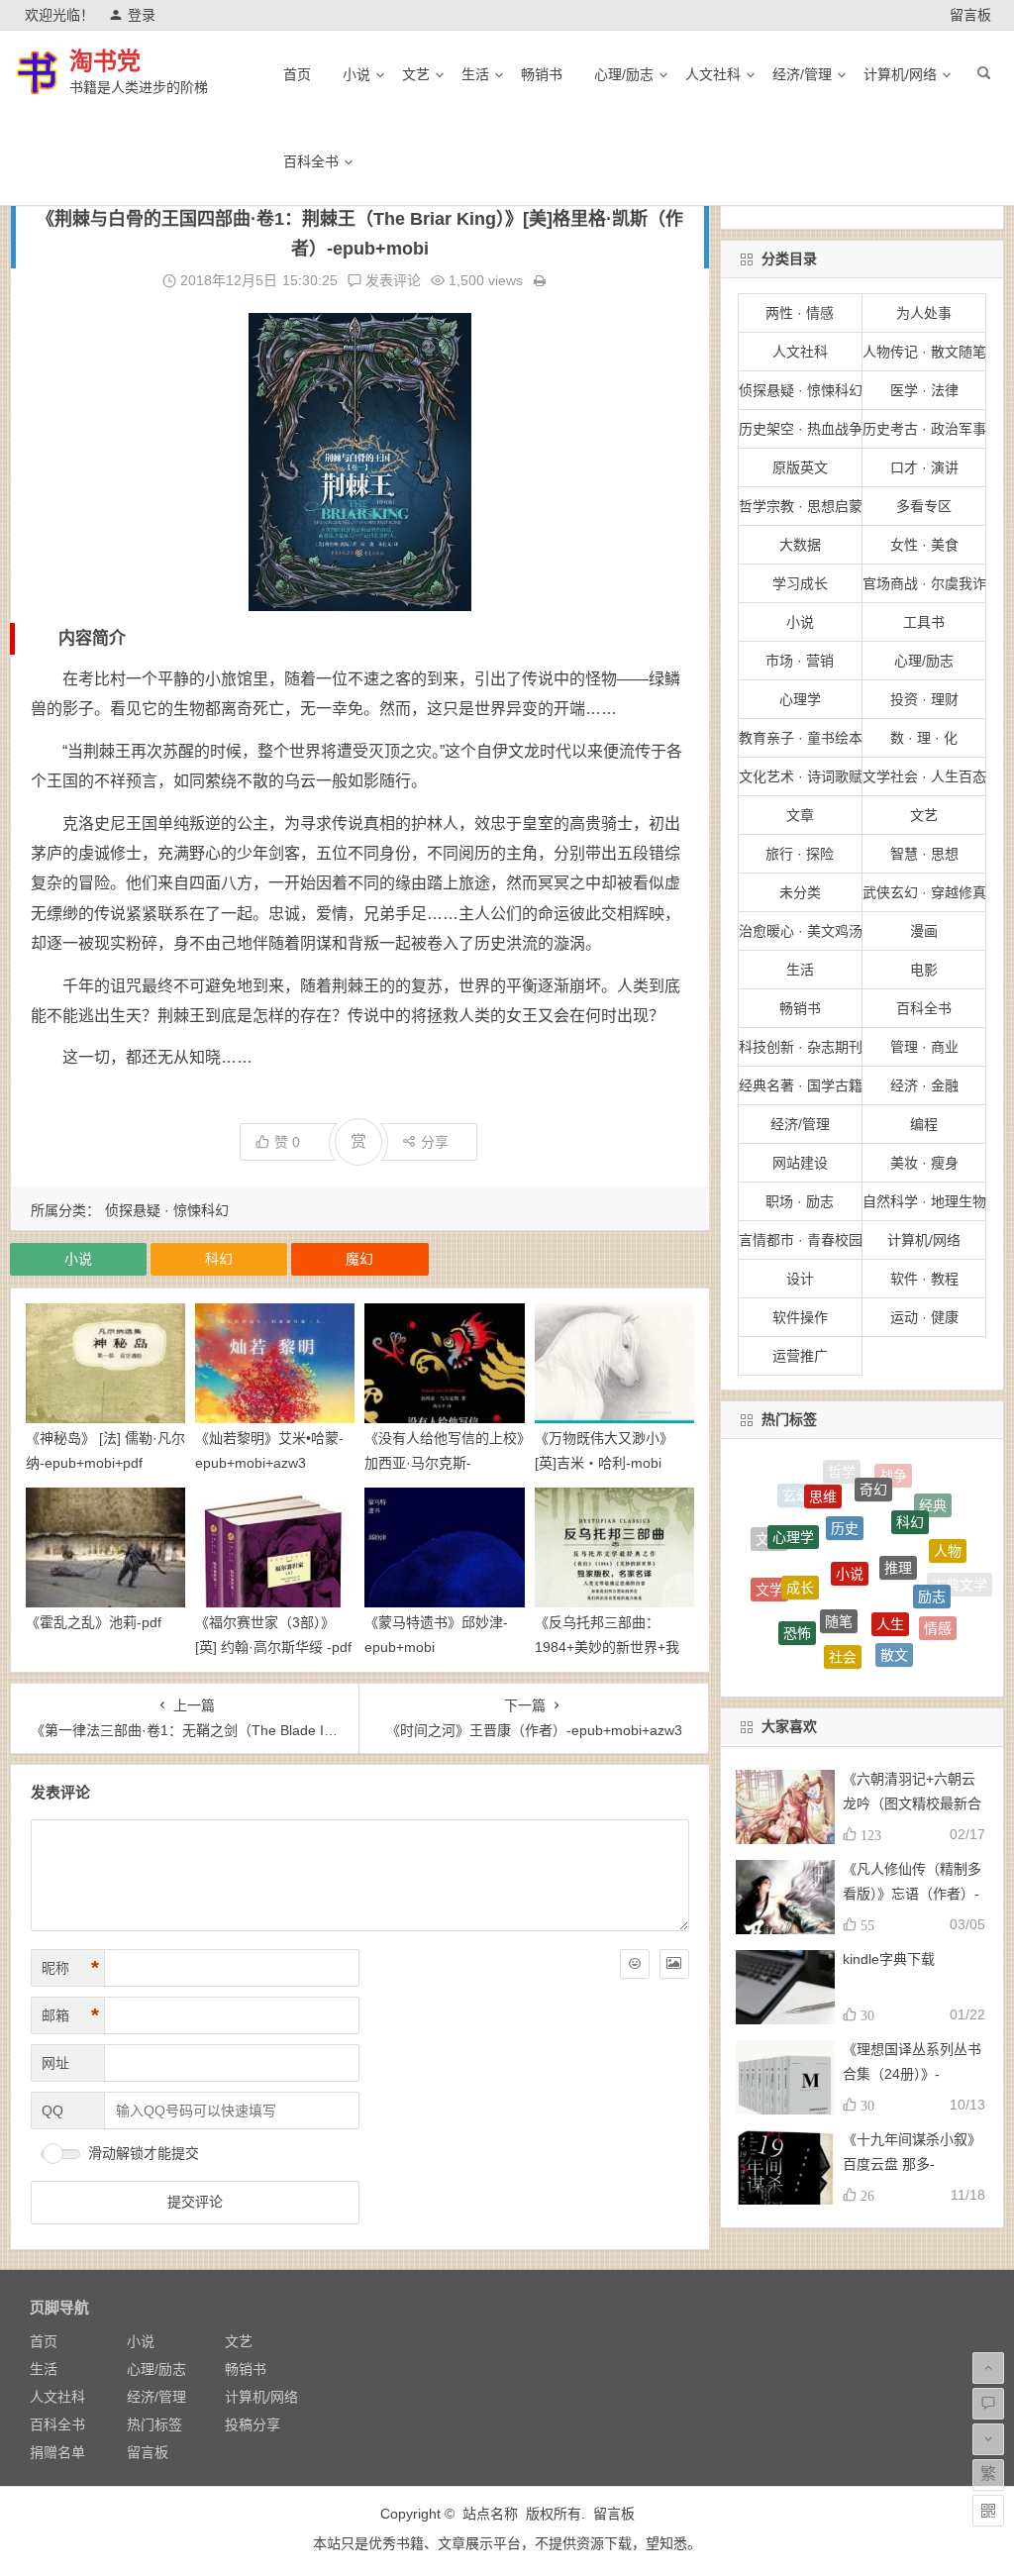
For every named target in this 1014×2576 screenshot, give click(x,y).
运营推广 (800, 1356)
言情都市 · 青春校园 (801, 1240)
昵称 (70, 1968)
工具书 (924, 622)
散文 (894, 1621)
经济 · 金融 (924, 1085)
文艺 (416, 74)
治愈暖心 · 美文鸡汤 (801, 931)
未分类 (800, 892)
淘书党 (105, 61)
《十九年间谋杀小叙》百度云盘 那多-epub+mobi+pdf (912, 2164)
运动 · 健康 (924, 1317)
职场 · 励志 (800, 1201)
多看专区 (924, 506)
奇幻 (873, 1470)
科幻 (219, 1259)
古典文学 (960, 1579)
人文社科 (713, 74)
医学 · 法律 (924, 390)
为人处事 (924, 313)
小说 (356, 74)
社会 (843, 1620)
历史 (845, 1487)
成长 (800, 1544)
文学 (769, 1570)
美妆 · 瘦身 (924, 1163)
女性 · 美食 (924, 545)
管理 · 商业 (924, 1047)
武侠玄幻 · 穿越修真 (924, 892)
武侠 (812, 1646)
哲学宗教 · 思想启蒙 (801, 506)
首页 (297, 74)
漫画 (924, 931)
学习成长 (800, 583)
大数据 (800, 545)
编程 (924, 1124)
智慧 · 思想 (924, 854)
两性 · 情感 (800, 313)
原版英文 (800, 467)
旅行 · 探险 (800, 854)
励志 (932, 1557)
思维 (823, 1478)
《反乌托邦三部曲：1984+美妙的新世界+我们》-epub (607, 1647)
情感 (938, 1606)
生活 (475, 74)
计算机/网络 (900, 74)
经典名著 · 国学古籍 (801, 1085)
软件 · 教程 (924, 1279)
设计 (800, 1279)
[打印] (540, 280)
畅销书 (542, 74)
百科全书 (311, 161)
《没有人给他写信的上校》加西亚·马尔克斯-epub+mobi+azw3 (444, 1463)
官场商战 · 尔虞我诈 (924, 583)
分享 (435, 1142)
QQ (52, 2111)
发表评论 (391, 280)
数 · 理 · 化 (924, 738)
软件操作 (800, 1317)
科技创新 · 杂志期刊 (801, 1047)
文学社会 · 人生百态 (924, 776)
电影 (924, 970)
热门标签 (154, 2424)
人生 (890, 1573)
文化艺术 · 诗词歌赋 (801, 776)
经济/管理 (802, 74)
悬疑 (862, 1657)
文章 (800, 815)
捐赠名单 (57, 2452)
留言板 (970, 15)
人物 (948, 1529)
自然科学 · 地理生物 (924, 1201)
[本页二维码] (988, 2511)
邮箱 (70, 2015)
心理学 (800, 699)
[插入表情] (635, 1964)
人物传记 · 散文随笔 (924, 352)
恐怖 (797, 1601)
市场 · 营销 (800, 661)
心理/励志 (624, 74)
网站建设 (800, 1163)
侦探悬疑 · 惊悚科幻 (167, 1210)
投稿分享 (253, 2424)
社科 (911, 1649)
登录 (142, 15)
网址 (55, 2063)
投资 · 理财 (924, 699)
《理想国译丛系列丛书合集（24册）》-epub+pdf (912, 2074)
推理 (898, 1518)
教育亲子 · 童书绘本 (801, 738)
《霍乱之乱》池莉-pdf (94, 1622)
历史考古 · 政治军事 (924, 429)
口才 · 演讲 (924, 467)
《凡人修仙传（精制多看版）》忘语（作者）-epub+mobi (912, 1894)
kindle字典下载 (889, 1959)
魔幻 (359, 1259)
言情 (777, 1618)
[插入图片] (674, 1964)
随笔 (839, 1569)
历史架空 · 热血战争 (801, 429)
